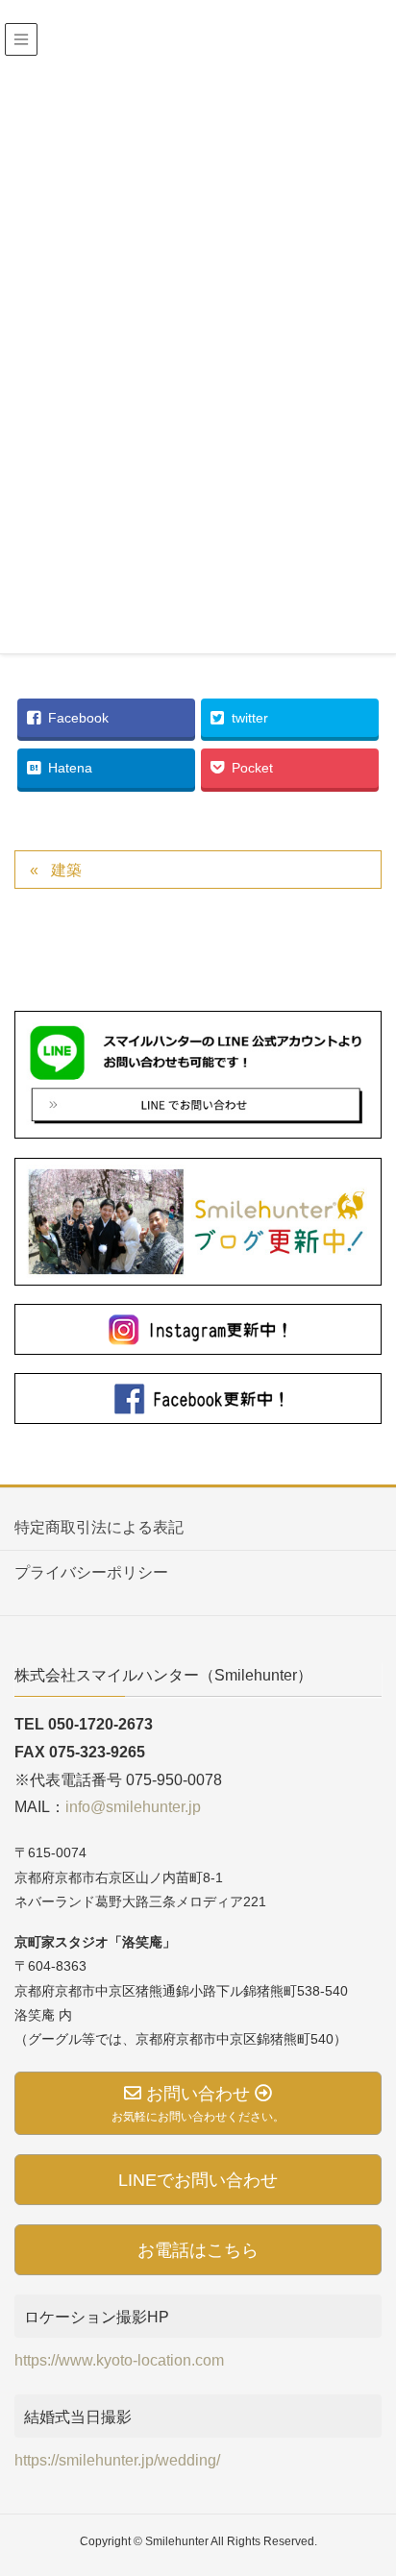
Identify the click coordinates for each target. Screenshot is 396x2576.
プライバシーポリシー (91, 1572)
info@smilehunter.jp (133, 1807)
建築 (66, 870)
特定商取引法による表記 (99, 1527)
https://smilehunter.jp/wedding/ (117, 2460)
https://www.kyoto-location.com (119, 2360)
